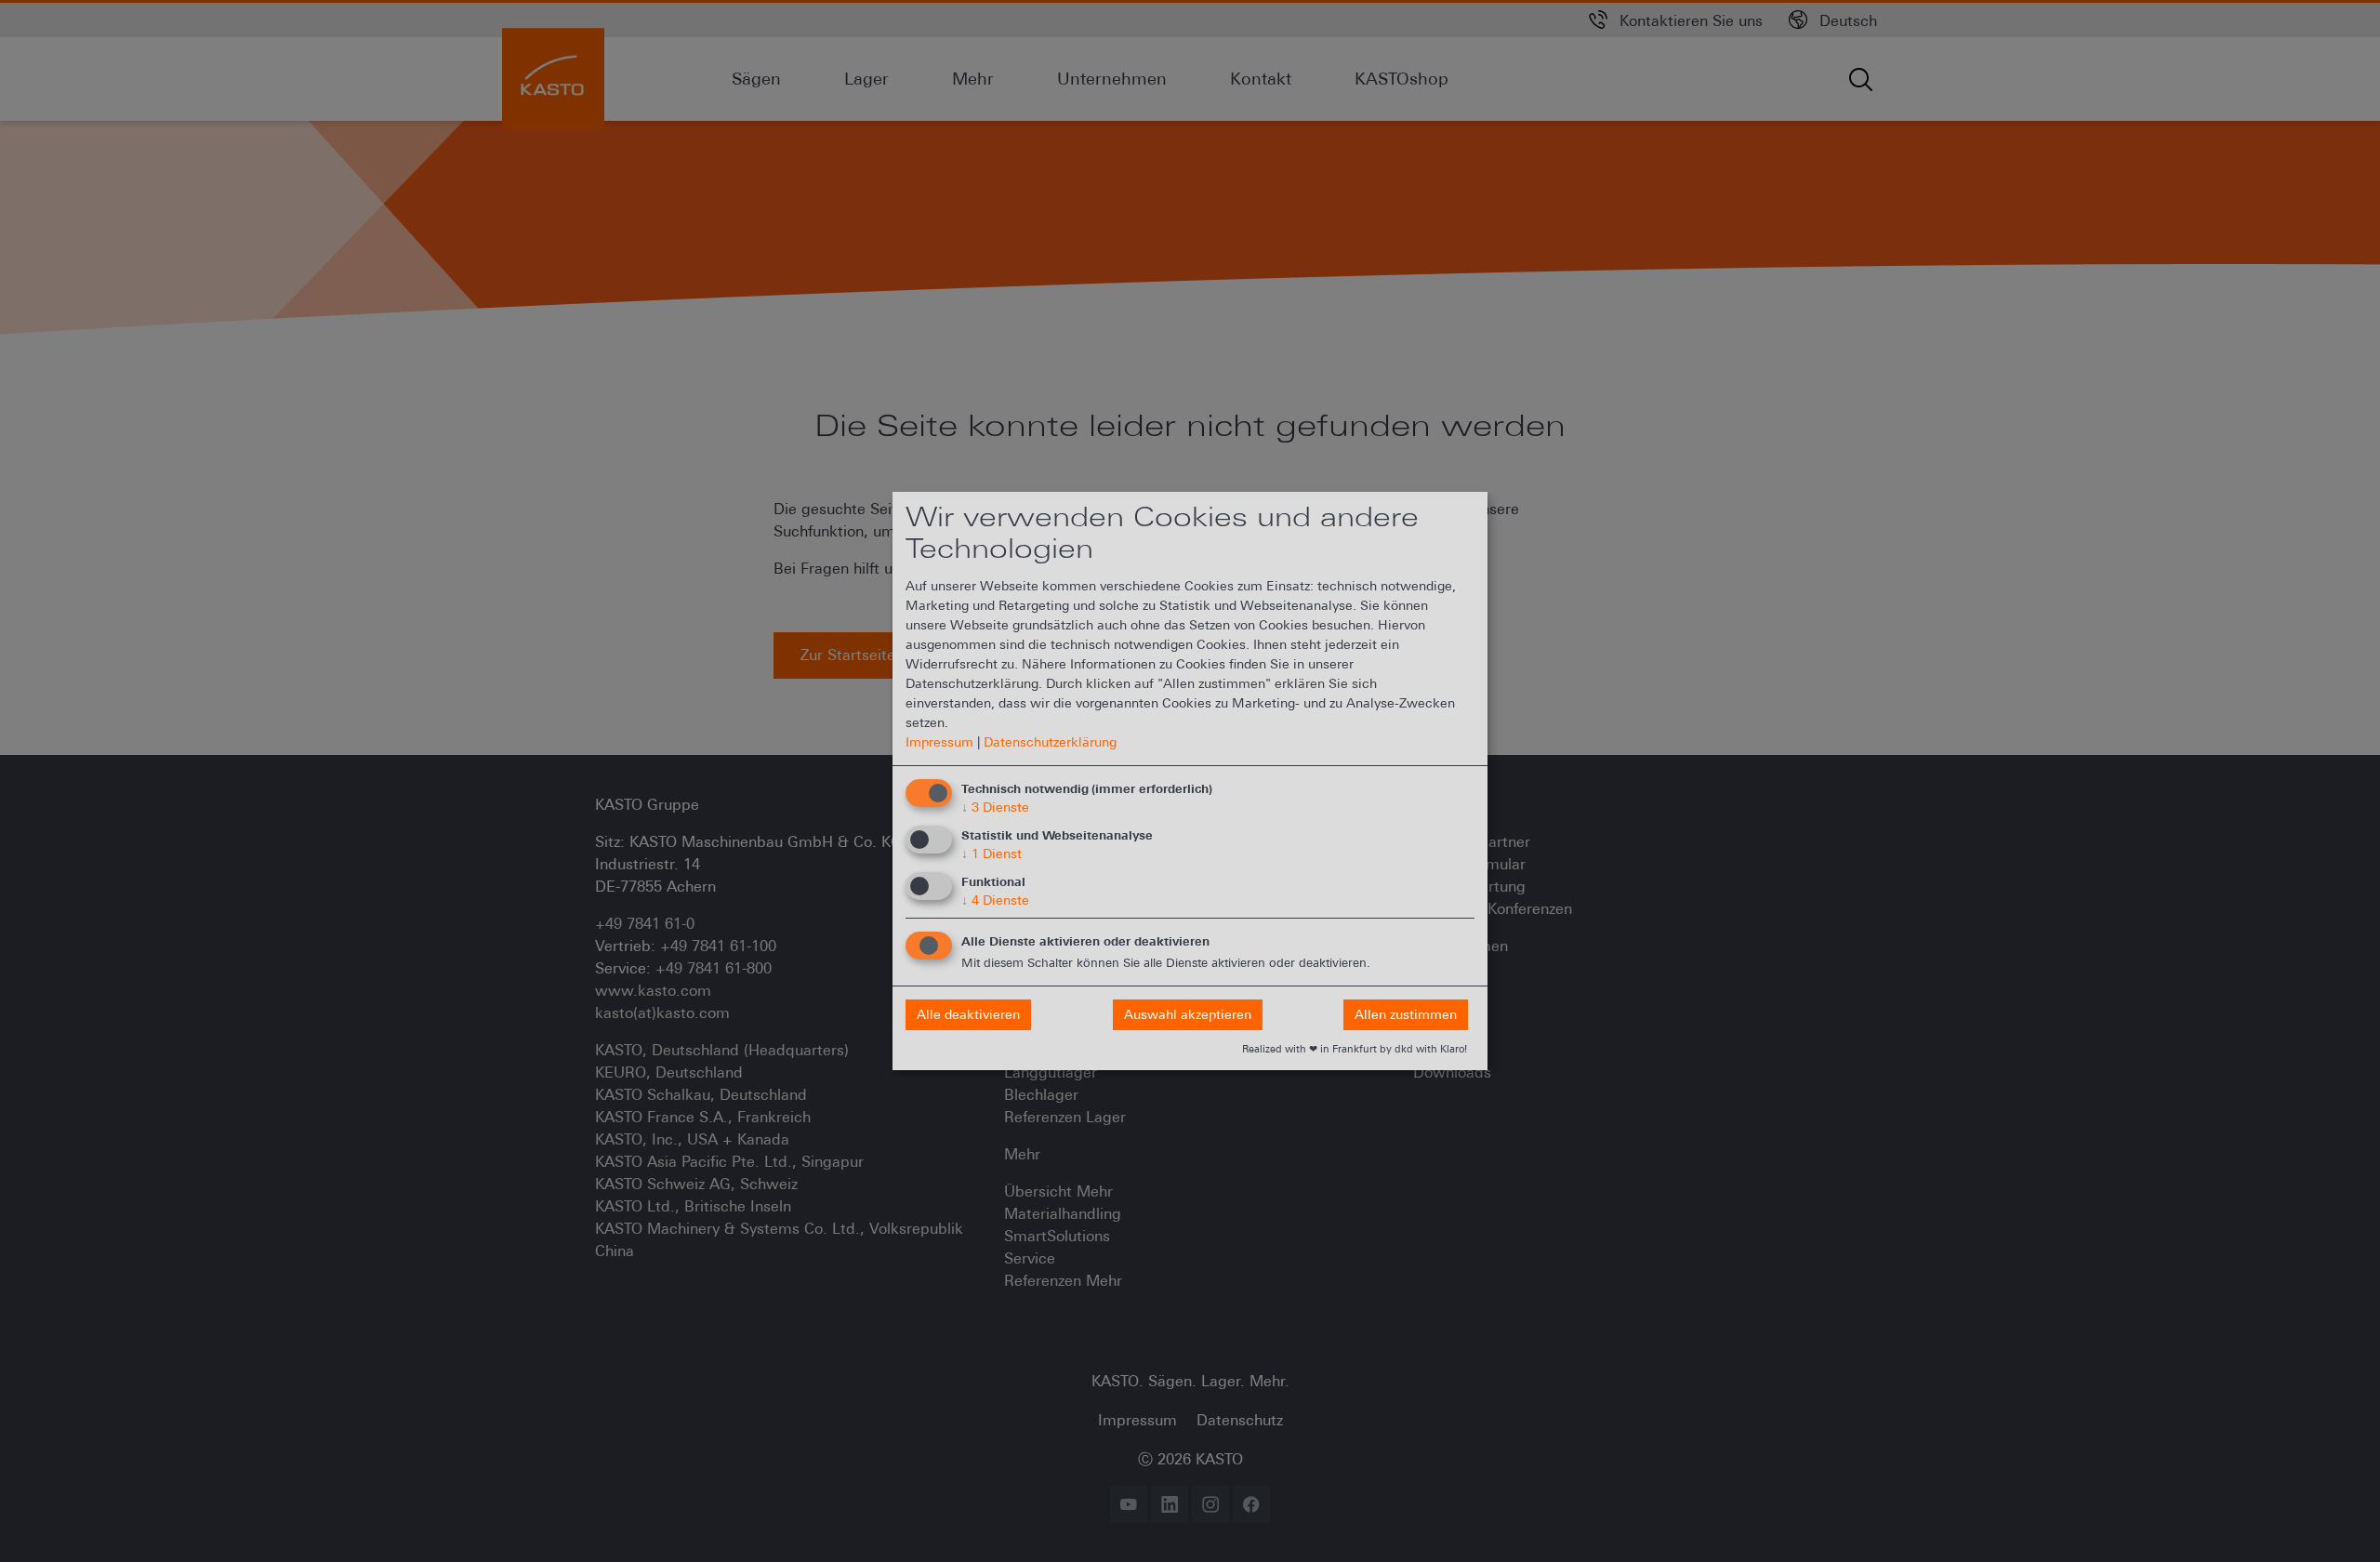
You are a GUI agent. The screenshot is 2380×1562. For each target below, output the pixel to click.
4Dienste (995, 900)
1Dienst (992, 854)
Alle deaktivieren (968, 1014)
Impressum (939, 742)
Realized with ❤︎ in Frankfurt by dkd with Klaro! (1355, 1049)
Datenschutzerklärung (1050, 742)
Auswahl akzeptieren (1188, 1014)
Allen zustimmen (1406, 1014)
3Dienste (995, 807)
